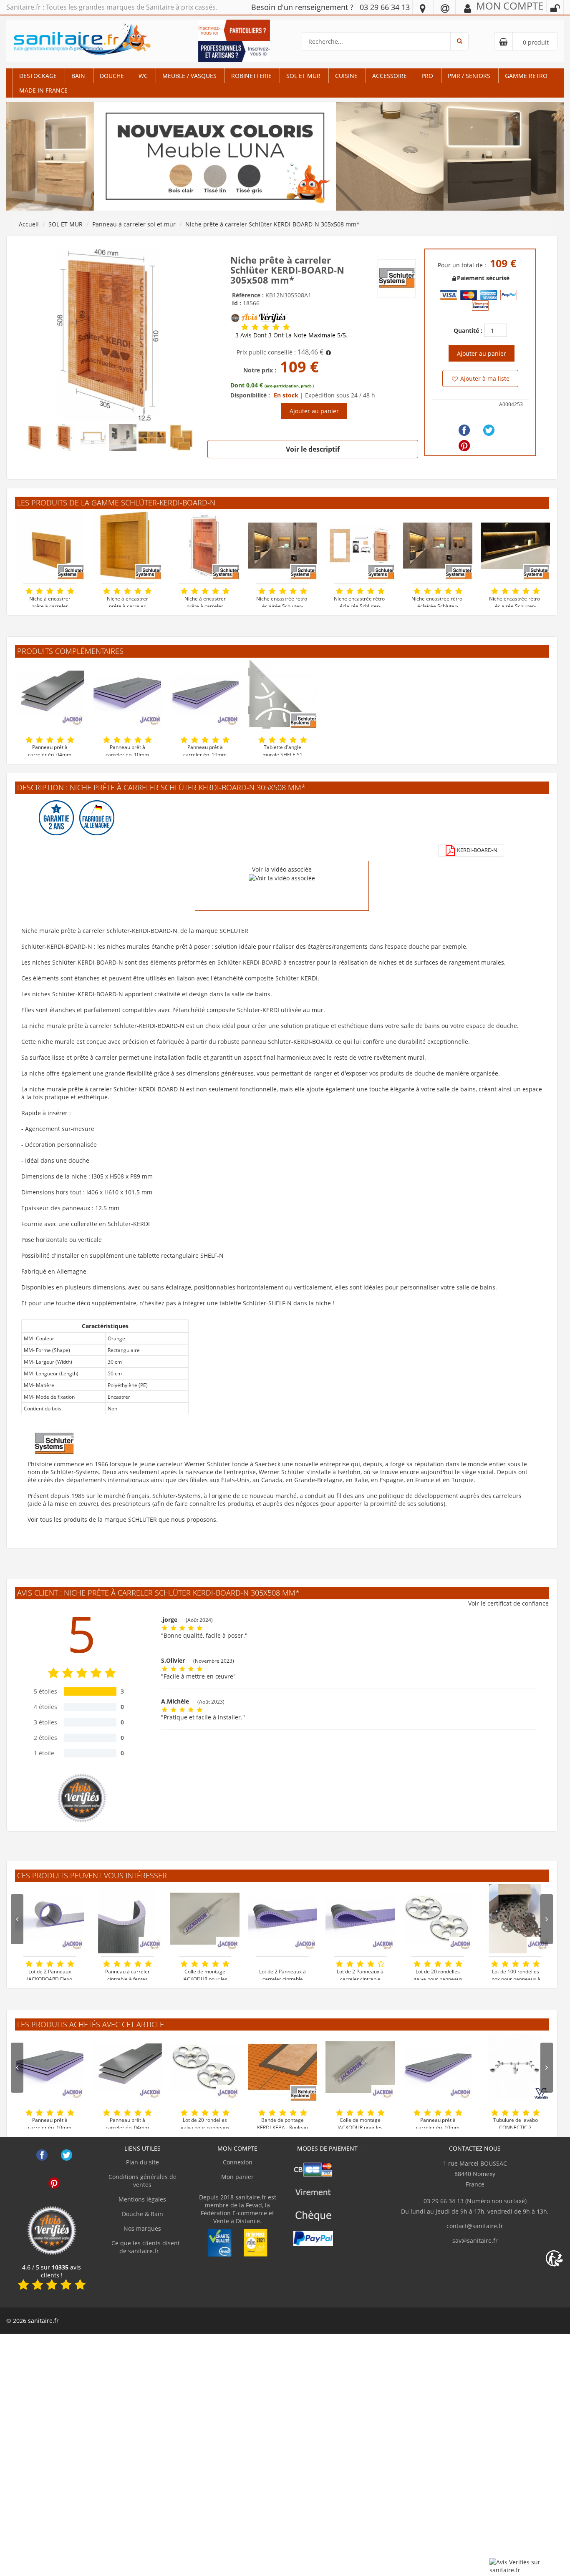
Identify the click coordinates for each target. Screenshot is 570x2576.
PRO (427, 76)
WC (143, 76)
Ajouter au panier (314, 411)
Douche (112, 76)
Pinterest (54, 2183)
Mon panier (237, 2177)
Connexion (238, 2162)
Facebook (42, 2155)
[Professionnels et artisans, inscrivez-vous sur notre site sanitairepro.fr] (234, 51)
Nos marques (142, 2228)
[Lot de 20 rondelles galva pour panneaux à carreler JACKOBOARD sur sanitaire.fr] (438, 1919)
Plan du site (142, 2162)
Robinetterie (251, 76)
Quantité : (468, 330)
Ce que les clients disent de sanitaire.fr (145, 2247)
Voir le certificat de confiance (508, 1603)
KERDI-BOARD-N (477, 850)
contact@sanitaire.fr (475, 2226)
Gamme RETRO (526, 76)
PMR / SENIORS (469, 76)
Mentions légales (142, 2199)
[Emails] (445, 8)
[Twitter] (489, 430)
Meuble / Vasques (189, 76)
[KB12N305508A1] (108, 335)
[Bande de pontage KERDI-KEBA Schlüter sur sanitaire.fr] (282, 2067)
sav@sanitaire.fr (475, 2240)
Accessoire (390, 76)
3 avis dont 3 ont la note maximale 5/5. (291, 335)
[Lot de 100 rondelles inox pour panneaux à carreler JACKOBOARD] (515, 1919)
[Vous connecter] (555, 8)
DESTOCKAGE (38, 76)
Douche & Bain (142, 2214)
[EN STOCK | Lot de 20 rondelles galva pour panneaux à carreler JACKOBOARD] (205, 2067)
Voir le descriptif (313, 449)
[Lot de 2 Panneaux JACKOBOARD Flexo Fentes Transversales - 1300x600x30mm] (50, 1919)
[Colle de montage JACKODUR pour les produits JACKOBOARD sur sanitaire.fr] (205, 1919)
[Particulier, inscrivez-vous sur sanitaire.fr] (234, 29)
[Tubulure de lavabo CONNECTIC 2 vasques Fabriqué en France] (515, 2067)
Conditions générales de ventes (142, 2181)
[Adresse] (423, 8)
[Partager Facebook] (464, 430)
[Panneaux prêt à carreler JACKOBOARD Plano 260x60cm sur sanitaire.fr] (438, 2067)
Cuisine (346, 76)
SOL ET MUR (303, 76)
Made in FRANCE (43, 90)
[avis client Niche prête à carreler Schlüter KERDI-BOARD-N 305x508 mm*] (245, 327)
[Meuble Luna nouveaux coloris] (285, 155)
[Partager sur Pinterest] (464, 446)
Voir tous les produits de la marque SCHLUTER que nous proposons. (123, 1519)
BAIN (78, 76)
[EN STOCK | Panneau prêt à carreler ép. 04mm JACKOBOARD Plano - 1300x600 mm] (50, 694)
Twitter (67, 2155)
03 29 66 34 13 (385, 7)
